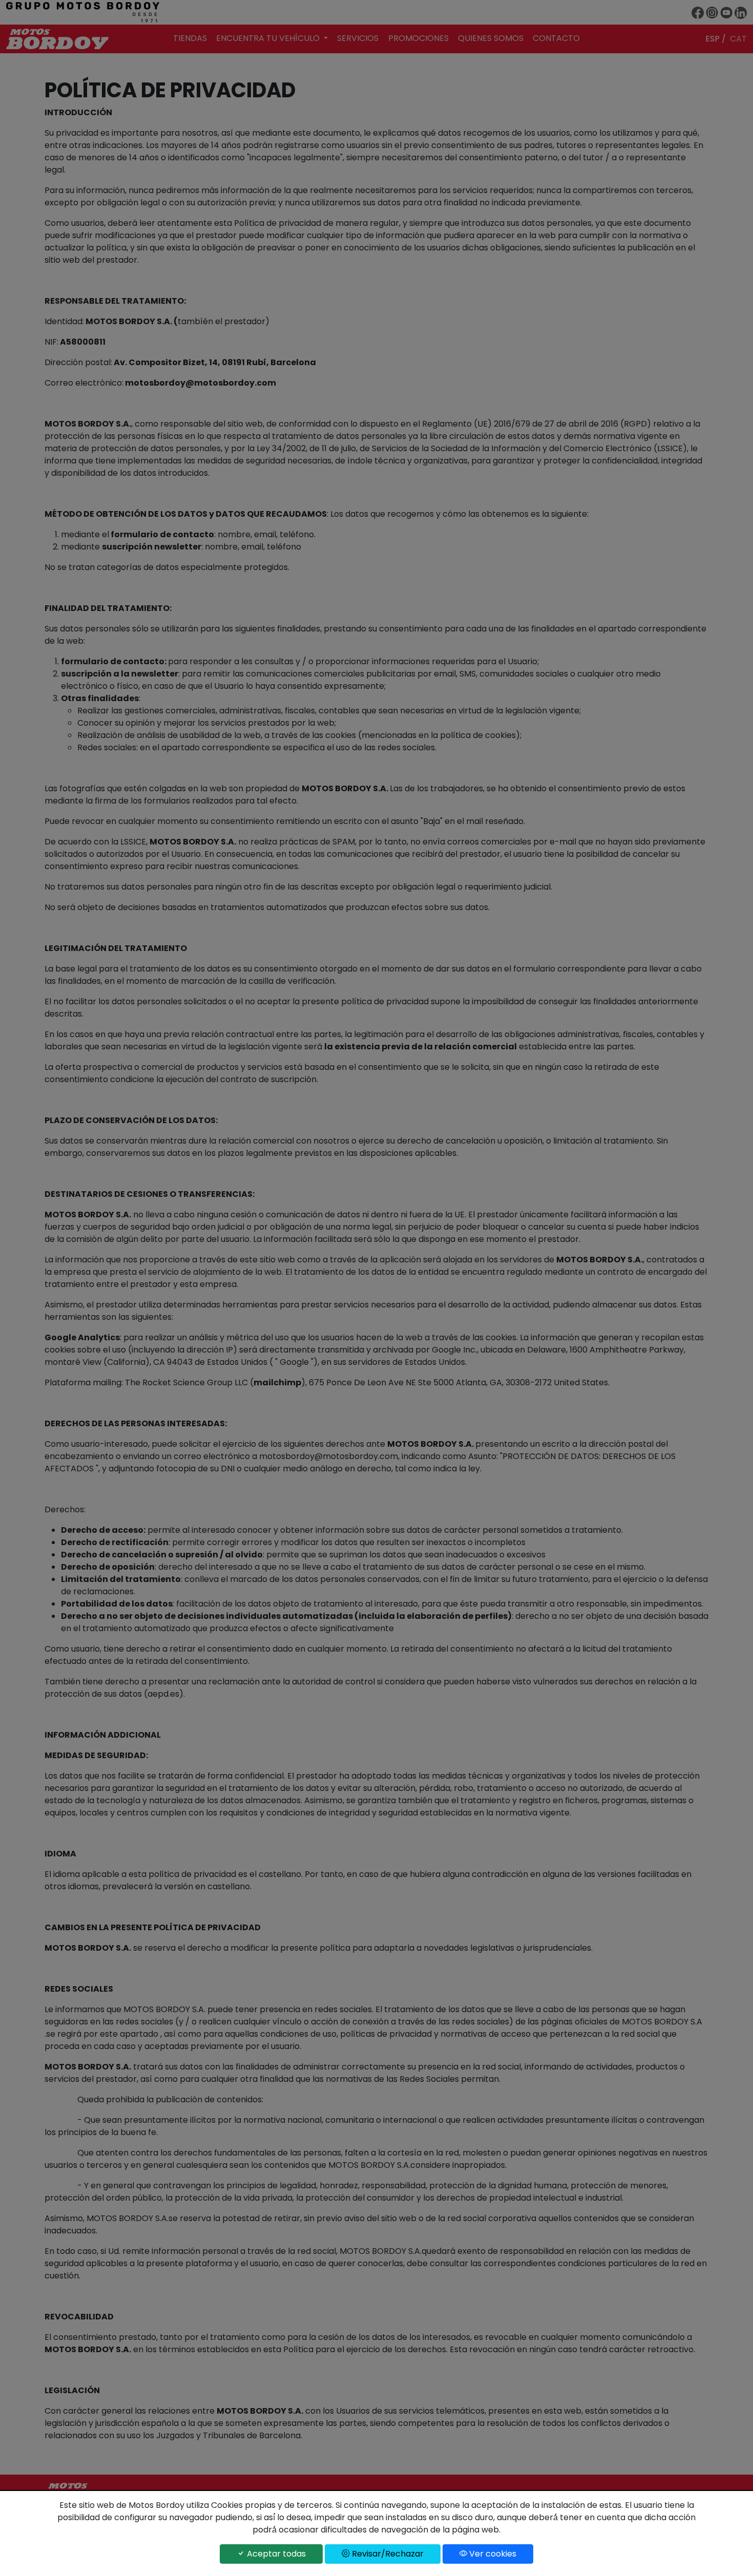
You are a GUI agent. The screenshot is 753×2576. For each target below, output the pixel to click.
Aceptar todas (275, 2554)
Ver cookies (492, 2554)
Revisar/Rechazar (387, 2554)
